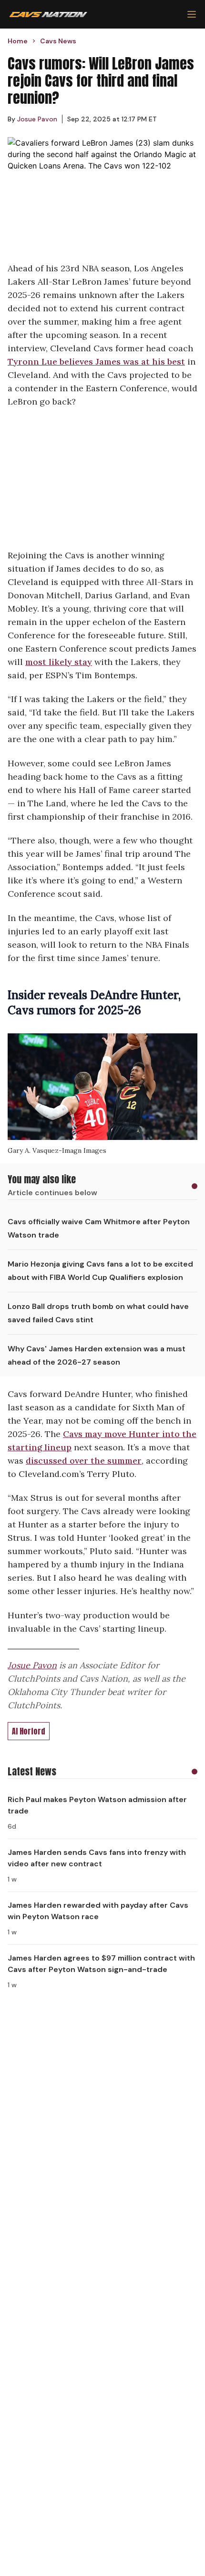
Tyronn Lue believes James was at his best (96, 362)
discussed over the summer (84, 1461)
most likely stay (59, 662)
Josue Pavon (32, 1665)
